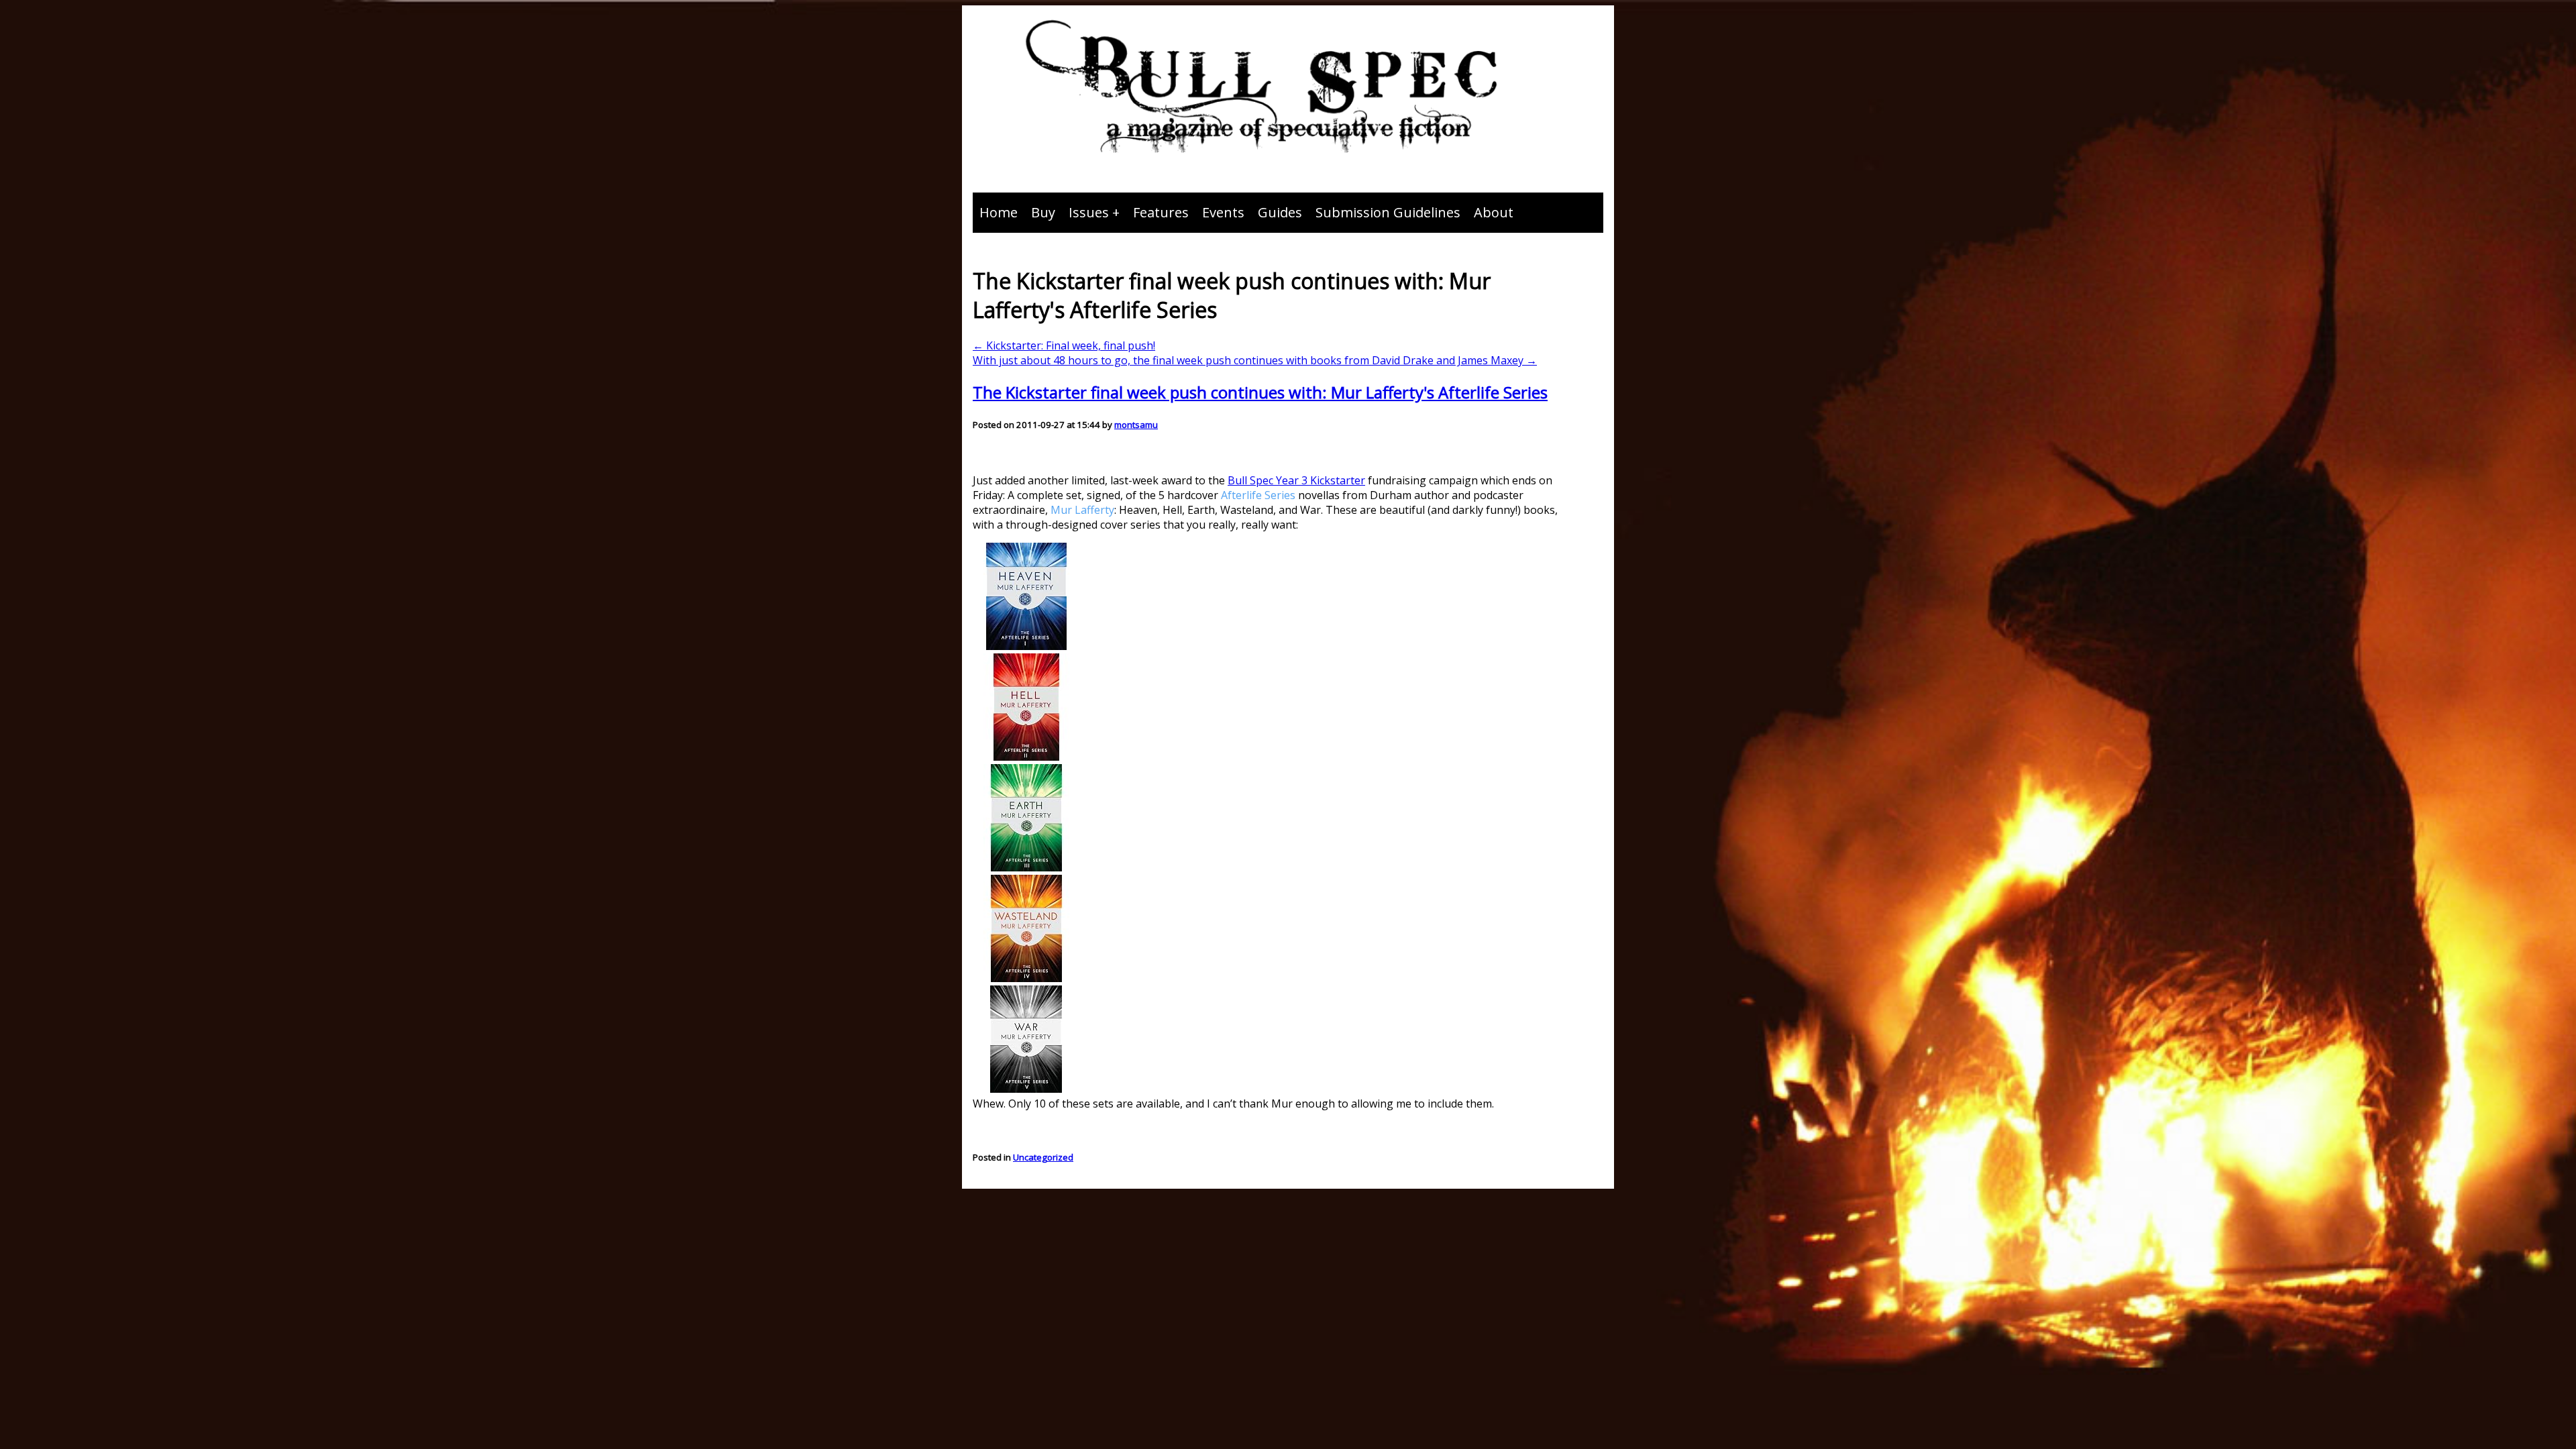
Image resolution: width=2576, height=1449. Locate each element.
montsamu (1136, 425)
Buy (1043, 212)
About (1494, 212)
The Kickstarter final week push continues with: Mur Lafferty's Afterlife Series (1260, 392)
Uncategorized (1043, 1157)
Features (1161, 212)
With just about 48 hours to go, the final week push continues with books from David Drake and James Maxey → (1255, 360)
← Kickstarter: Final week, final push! (1064, 345)
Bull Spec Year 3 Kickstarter (1296, 480)
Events (1223, 212)
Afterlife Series (1258, 495)
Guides (1280, 212)
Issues (1089, 212)
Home (999, 212)
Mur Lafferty (1082, 510)
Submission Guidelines (1388, 212)
